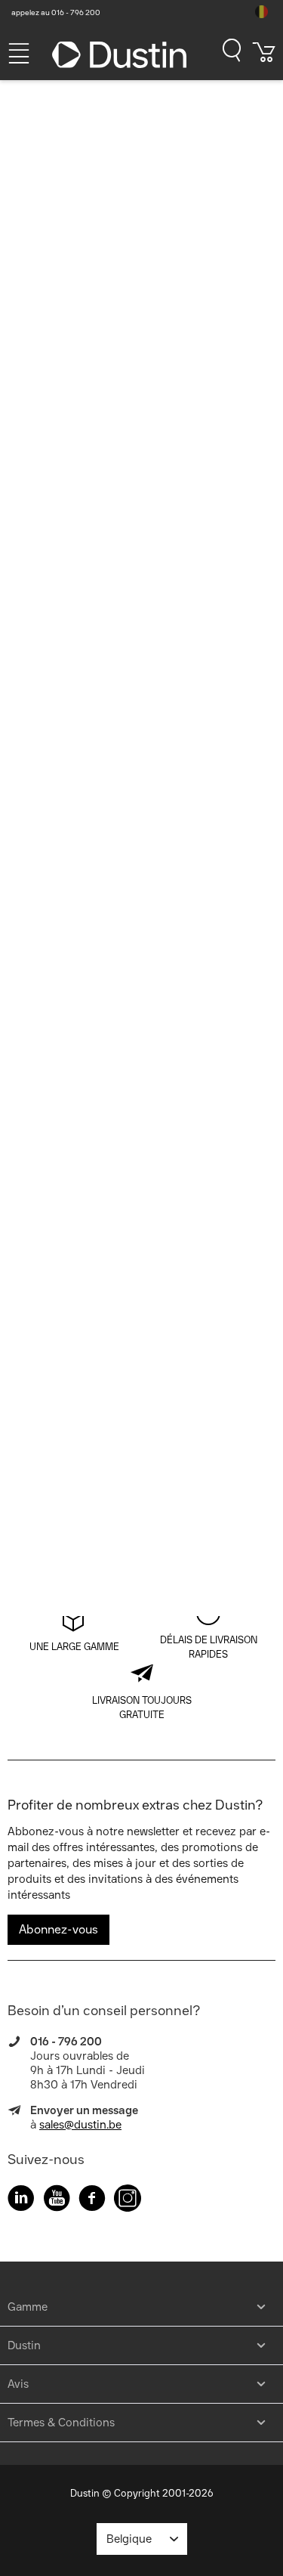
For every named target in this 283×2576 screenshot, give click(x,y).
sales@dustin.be (80, 2125)
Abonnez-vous (58, 1929)
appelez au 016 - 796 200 (56, 12)
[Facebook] (92, 2201)
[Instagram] (128, 2201)
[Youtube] (57, 2201)
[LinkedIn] (21, 2201)
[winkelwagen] (264, 57)
